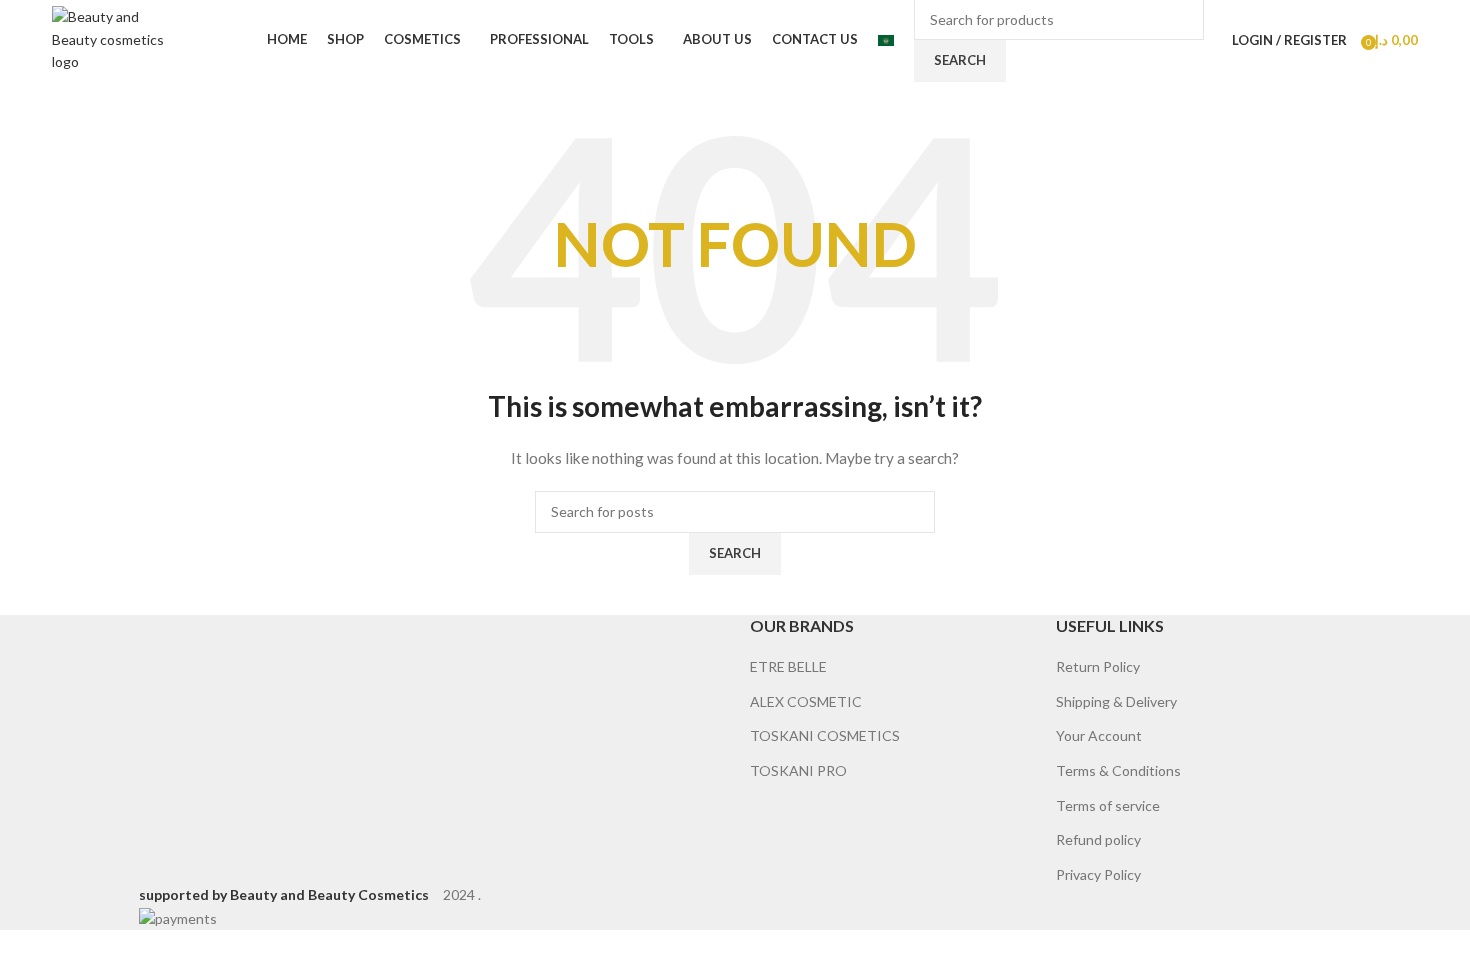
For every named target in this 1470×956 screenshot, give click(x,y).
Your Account (1099, 735)
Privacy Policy (1098, 874)
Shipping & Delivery (1116, 701)
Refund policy (1098, 839)
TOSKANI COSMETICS (825, 735)
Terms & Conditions (1118, 770)
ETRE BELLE (788, 666)
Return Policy (1098, 666)
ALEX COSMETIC (806, 701)
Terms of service (1108, 805)
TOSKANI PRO (798, 770)
